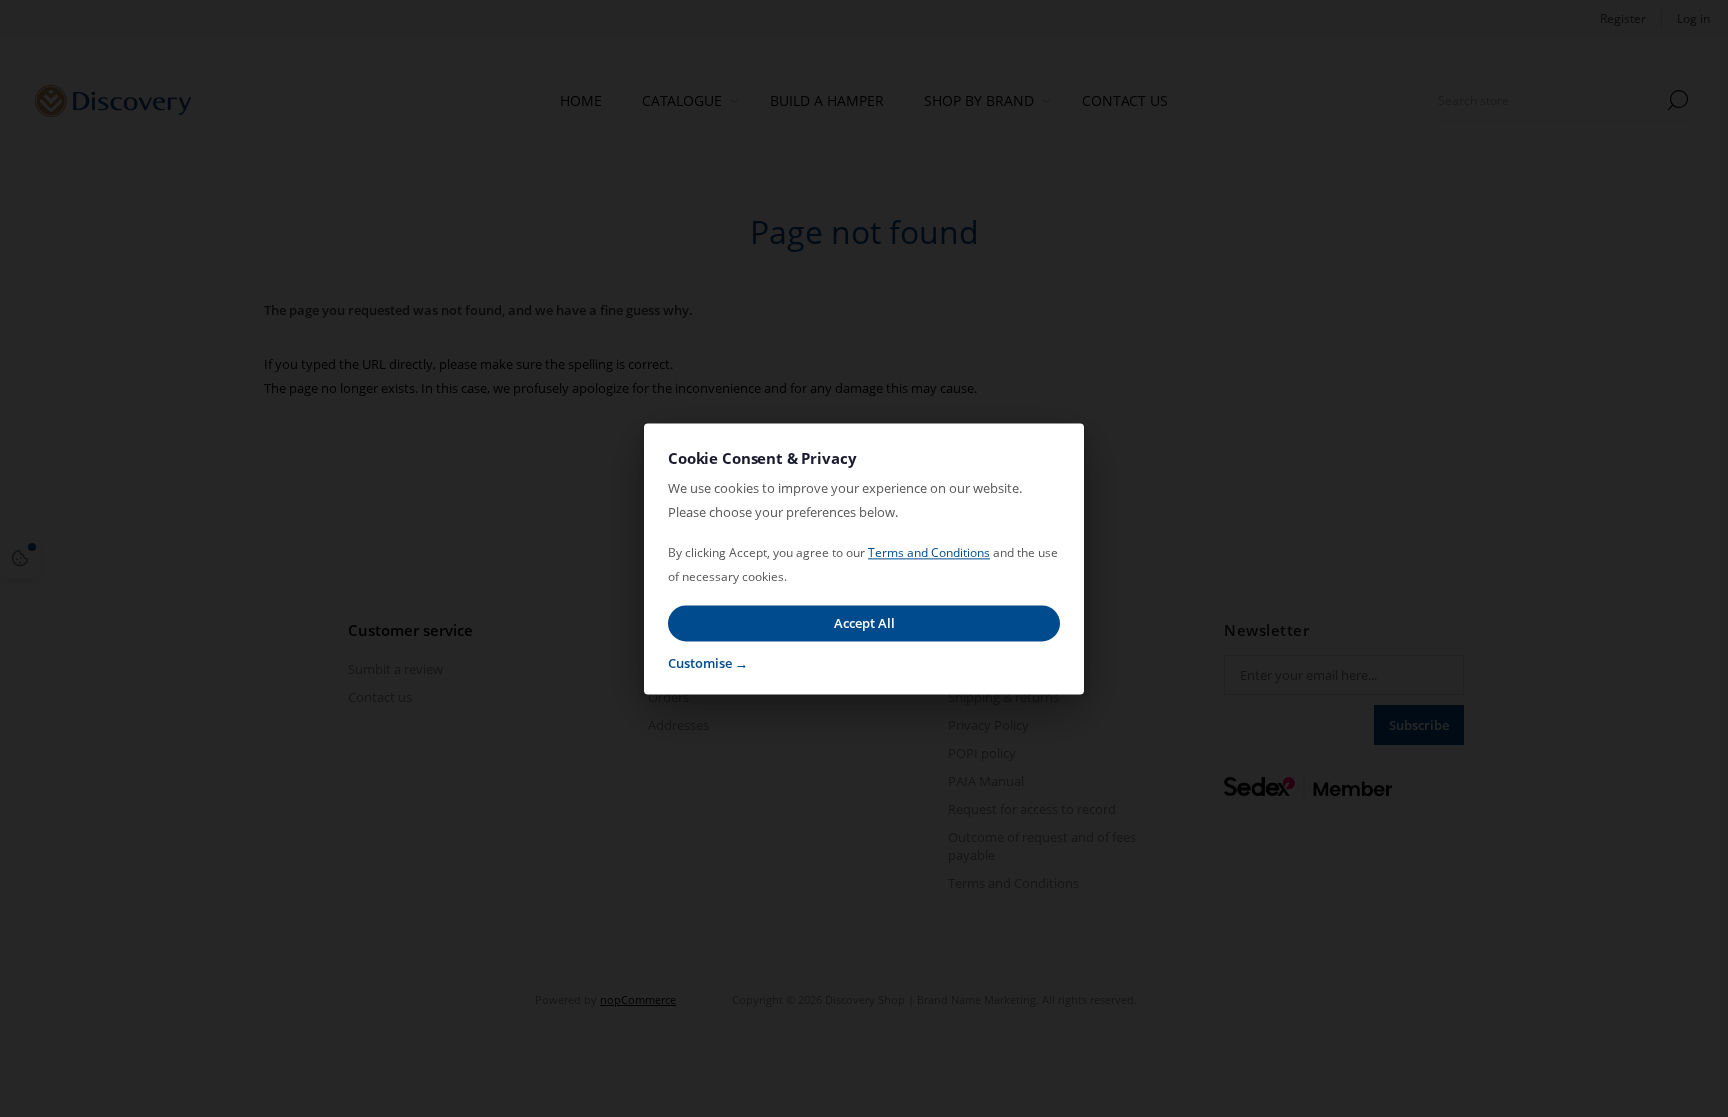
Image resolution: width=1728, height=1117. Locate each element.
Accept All (864, 623)
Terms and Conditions (929, 552)
